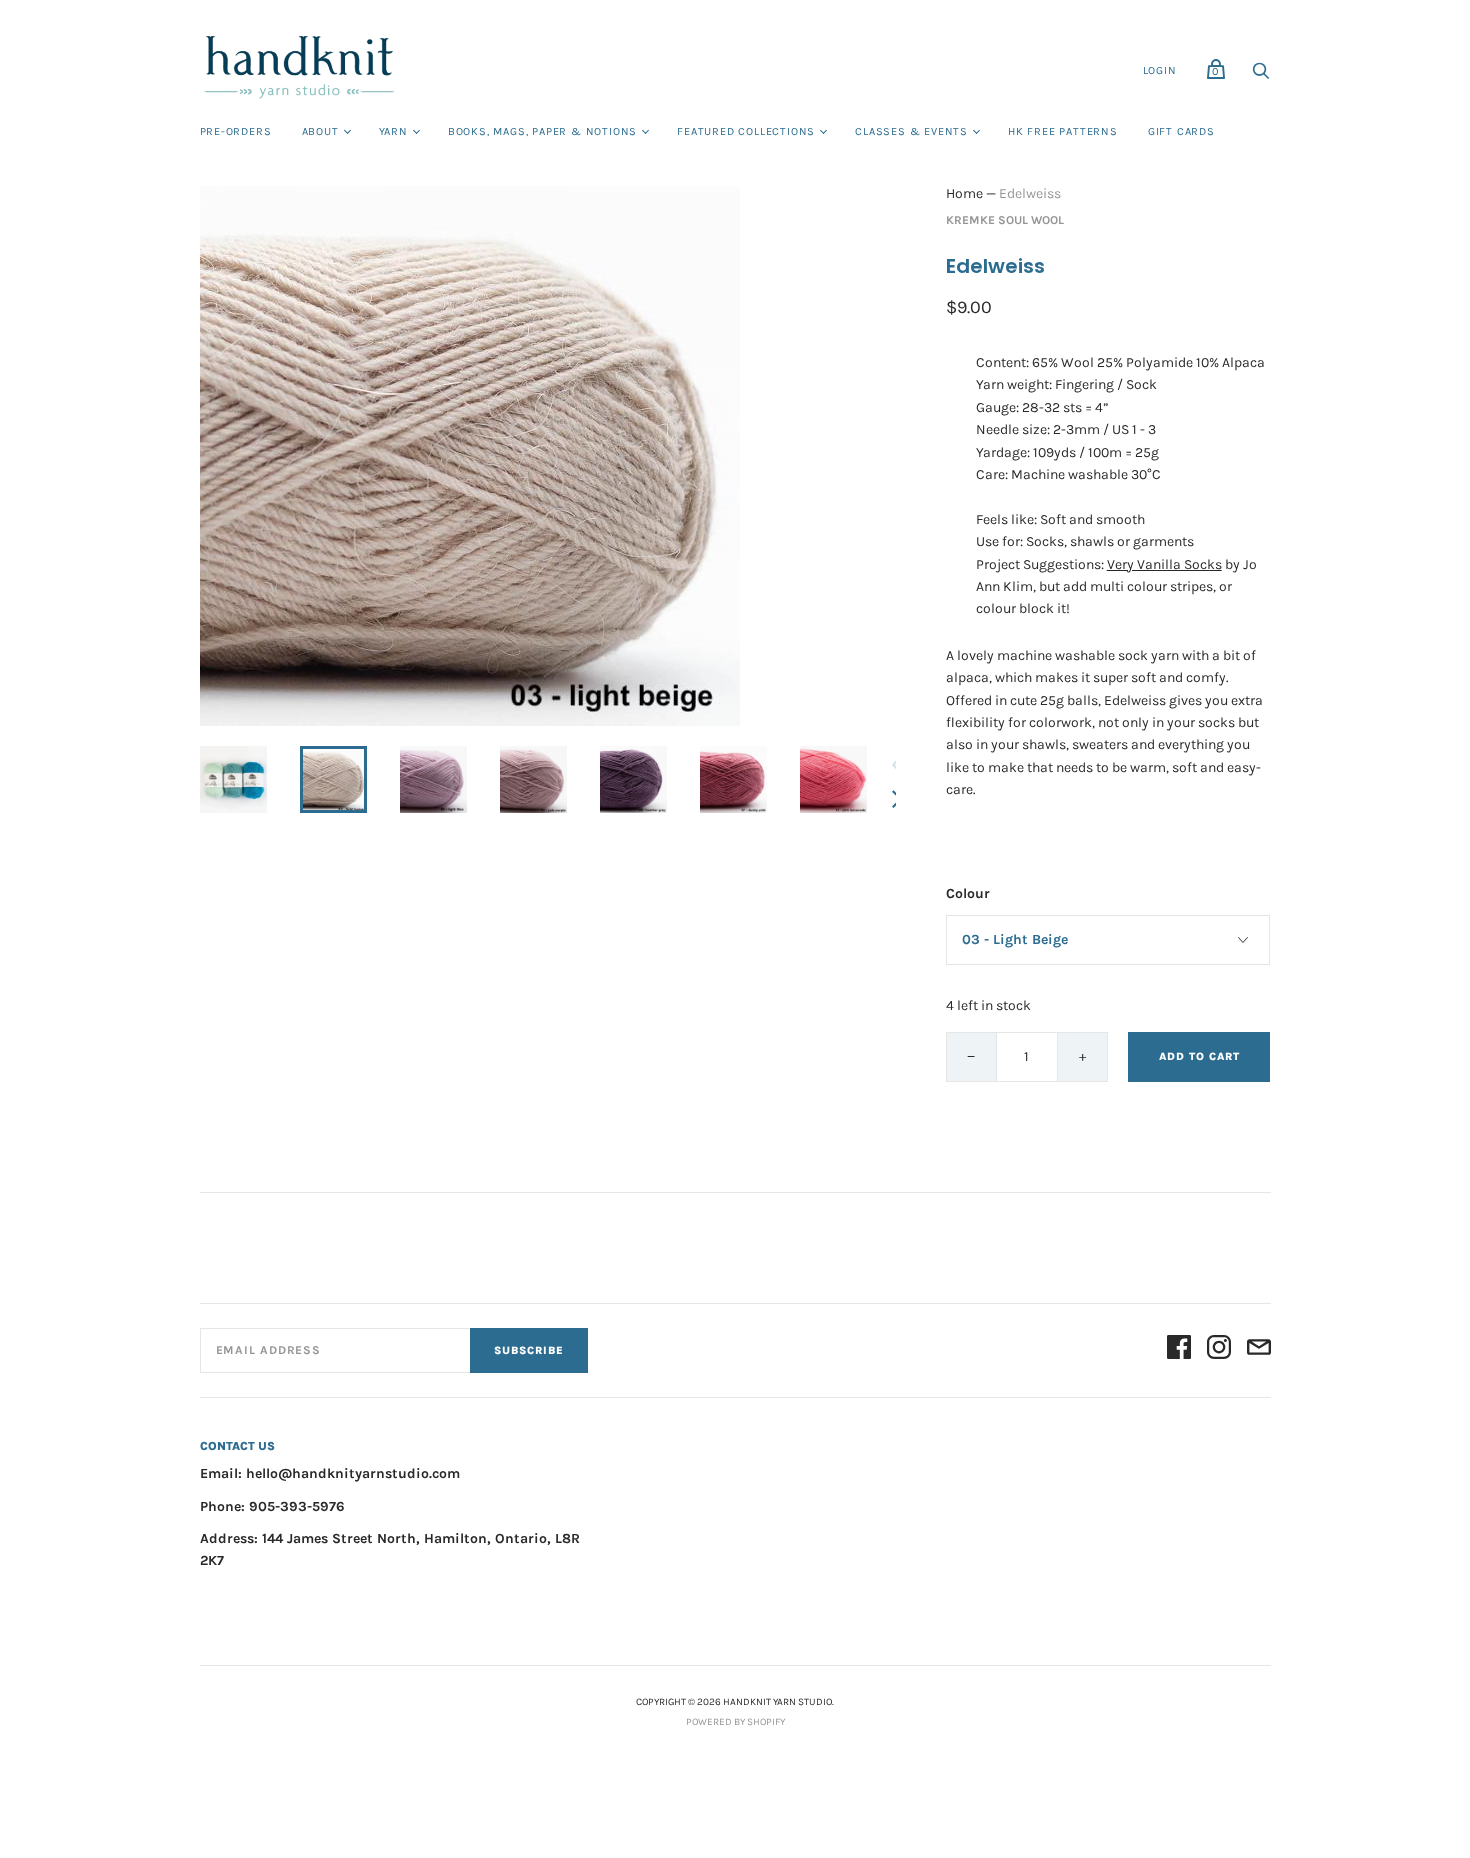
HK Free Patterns (1063, 131)
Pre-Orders (236, 131)
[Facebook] (1179, 1350)
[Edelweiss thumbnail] (233, 779)
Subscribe (529, 1350)
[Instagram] (1219, 1350)
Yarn (393, 131)
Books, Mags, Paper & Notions (542, 131)
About (320, 131)
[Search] (1261, 76)
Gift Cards (1181, 131)
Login (1160, 70)
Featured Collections (746, 131)
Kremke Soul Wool (1005, 220)
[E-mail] (1259, 1350)
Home (964, 193)
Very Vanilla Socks (1164, 564)
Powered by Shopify (735, 1722)
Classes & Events (911, 131)
